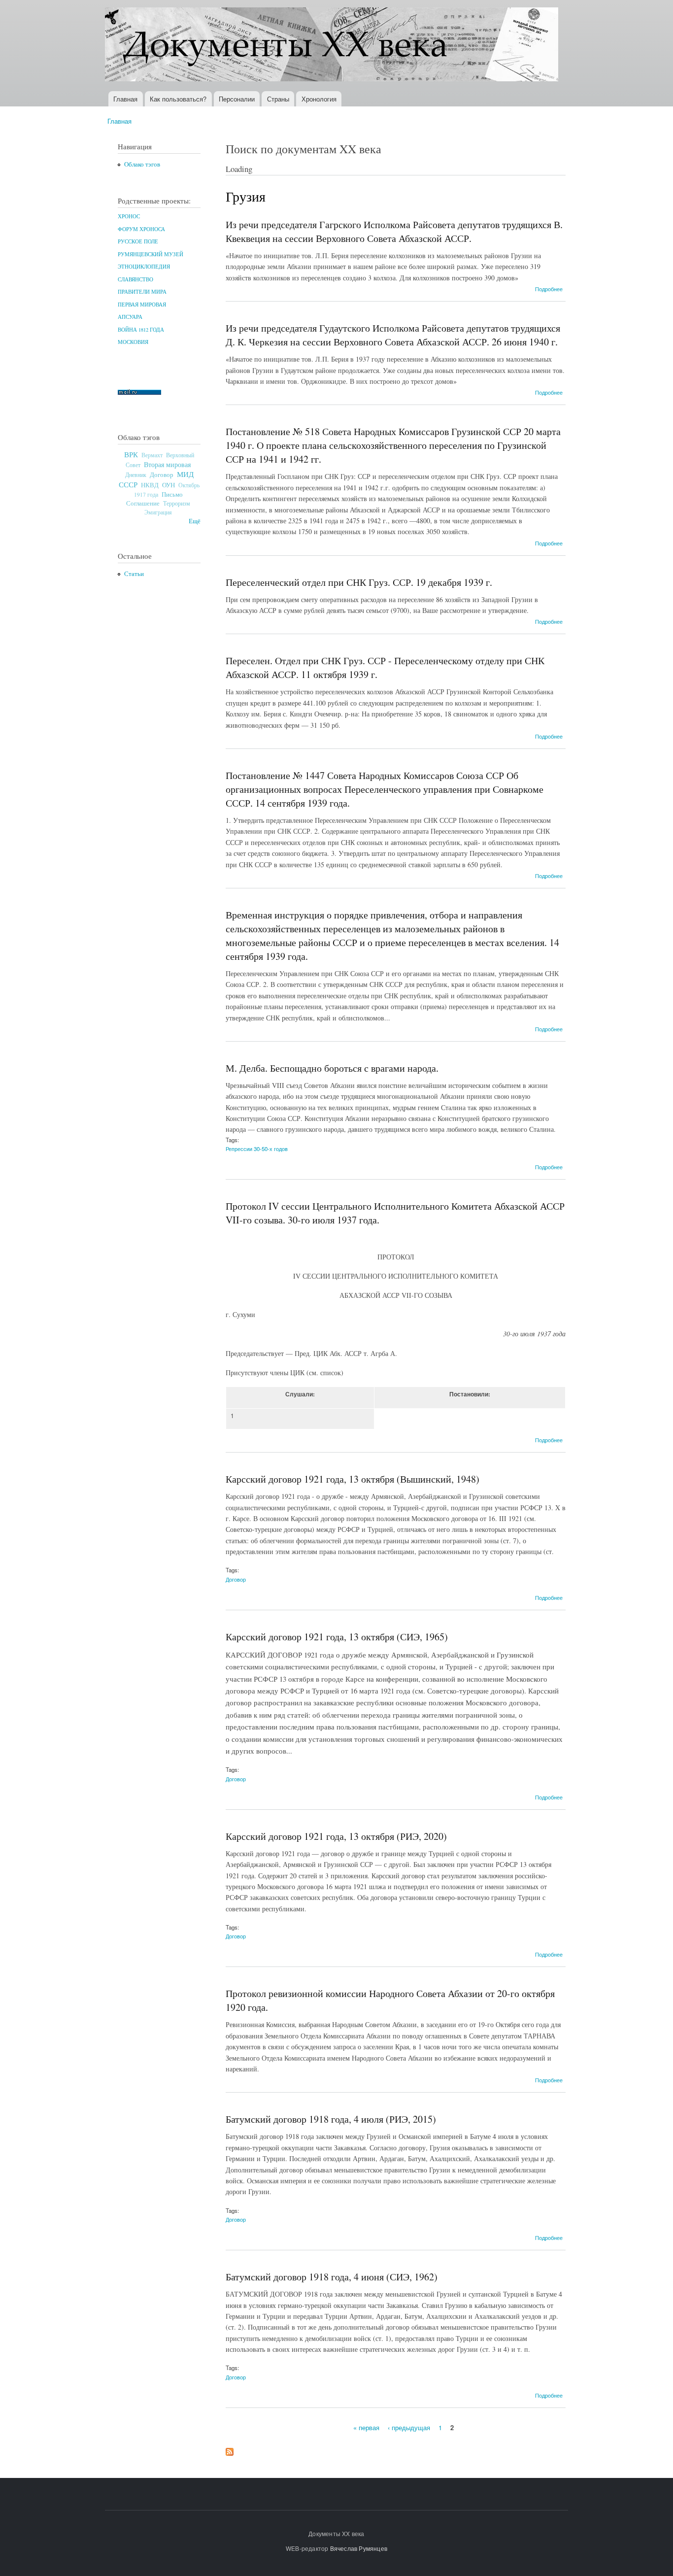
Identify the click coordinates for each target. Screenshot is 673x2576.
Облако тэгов (142, 164)
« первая (366, 2427)
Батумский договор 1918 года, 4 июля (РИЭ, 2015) (331, 2119)
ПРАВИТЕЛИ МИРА (142, 292)
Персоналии (237, 99)
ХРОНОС (129, 216)
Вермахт (152, 455)
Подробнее (549, 289)
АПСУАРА (130, 317)
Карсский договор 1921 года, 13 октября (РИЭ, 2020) (336, 1836)
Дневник (136, 475)
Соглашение (143, 503)
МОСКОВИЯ (133, 342)
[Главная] (333, 46)
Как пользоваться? (178, 99)
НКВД (150, 485)
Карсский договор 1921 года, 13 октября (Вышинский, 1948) (353, 1479)
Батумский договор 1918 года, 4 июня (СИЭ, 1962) (332, 2277)
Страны (278, 99)
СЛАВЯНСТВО (135, 279)
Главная (125, 99)
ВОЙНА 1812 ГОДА (141, 330)
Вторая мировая (167, 464)
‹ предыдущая (409, 2427)
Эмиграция (158, 512)
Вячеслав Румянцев (359, 2548)
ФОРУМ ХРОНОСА (141, 229)
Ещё (195, 521)
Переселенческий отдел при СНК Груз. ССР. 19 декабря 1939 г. (359, 582)
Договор (162, 475)
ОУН (168, 485)
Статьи (134, 574)
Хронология (319, 99)
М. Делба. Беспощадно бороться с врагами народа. (332, 1068)
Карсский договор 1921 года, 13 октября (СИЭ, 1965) (337, 1637)
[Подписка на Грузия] (230, 2449)
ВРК (131, 454)
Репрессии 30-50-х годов (257, 1149)
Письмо (172, 494)
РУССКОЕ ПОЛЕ (138, 241)
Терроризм (177, 503)
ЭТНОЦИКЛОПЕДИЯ (144, 267)
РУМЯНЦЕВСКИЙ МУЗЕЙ (151, 254)
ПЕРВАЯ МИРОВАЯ (142, 305)
